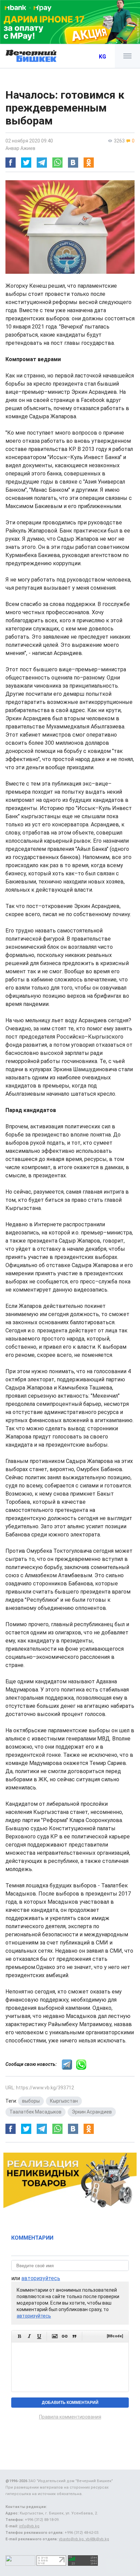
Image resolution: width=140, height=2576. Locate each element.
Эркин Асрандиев (92, 2112)
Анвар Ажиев (20, 148)
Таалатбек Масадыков (36, 2112)
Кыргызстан (64, 2101)
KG (102, 57)
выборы (31, 2101)
